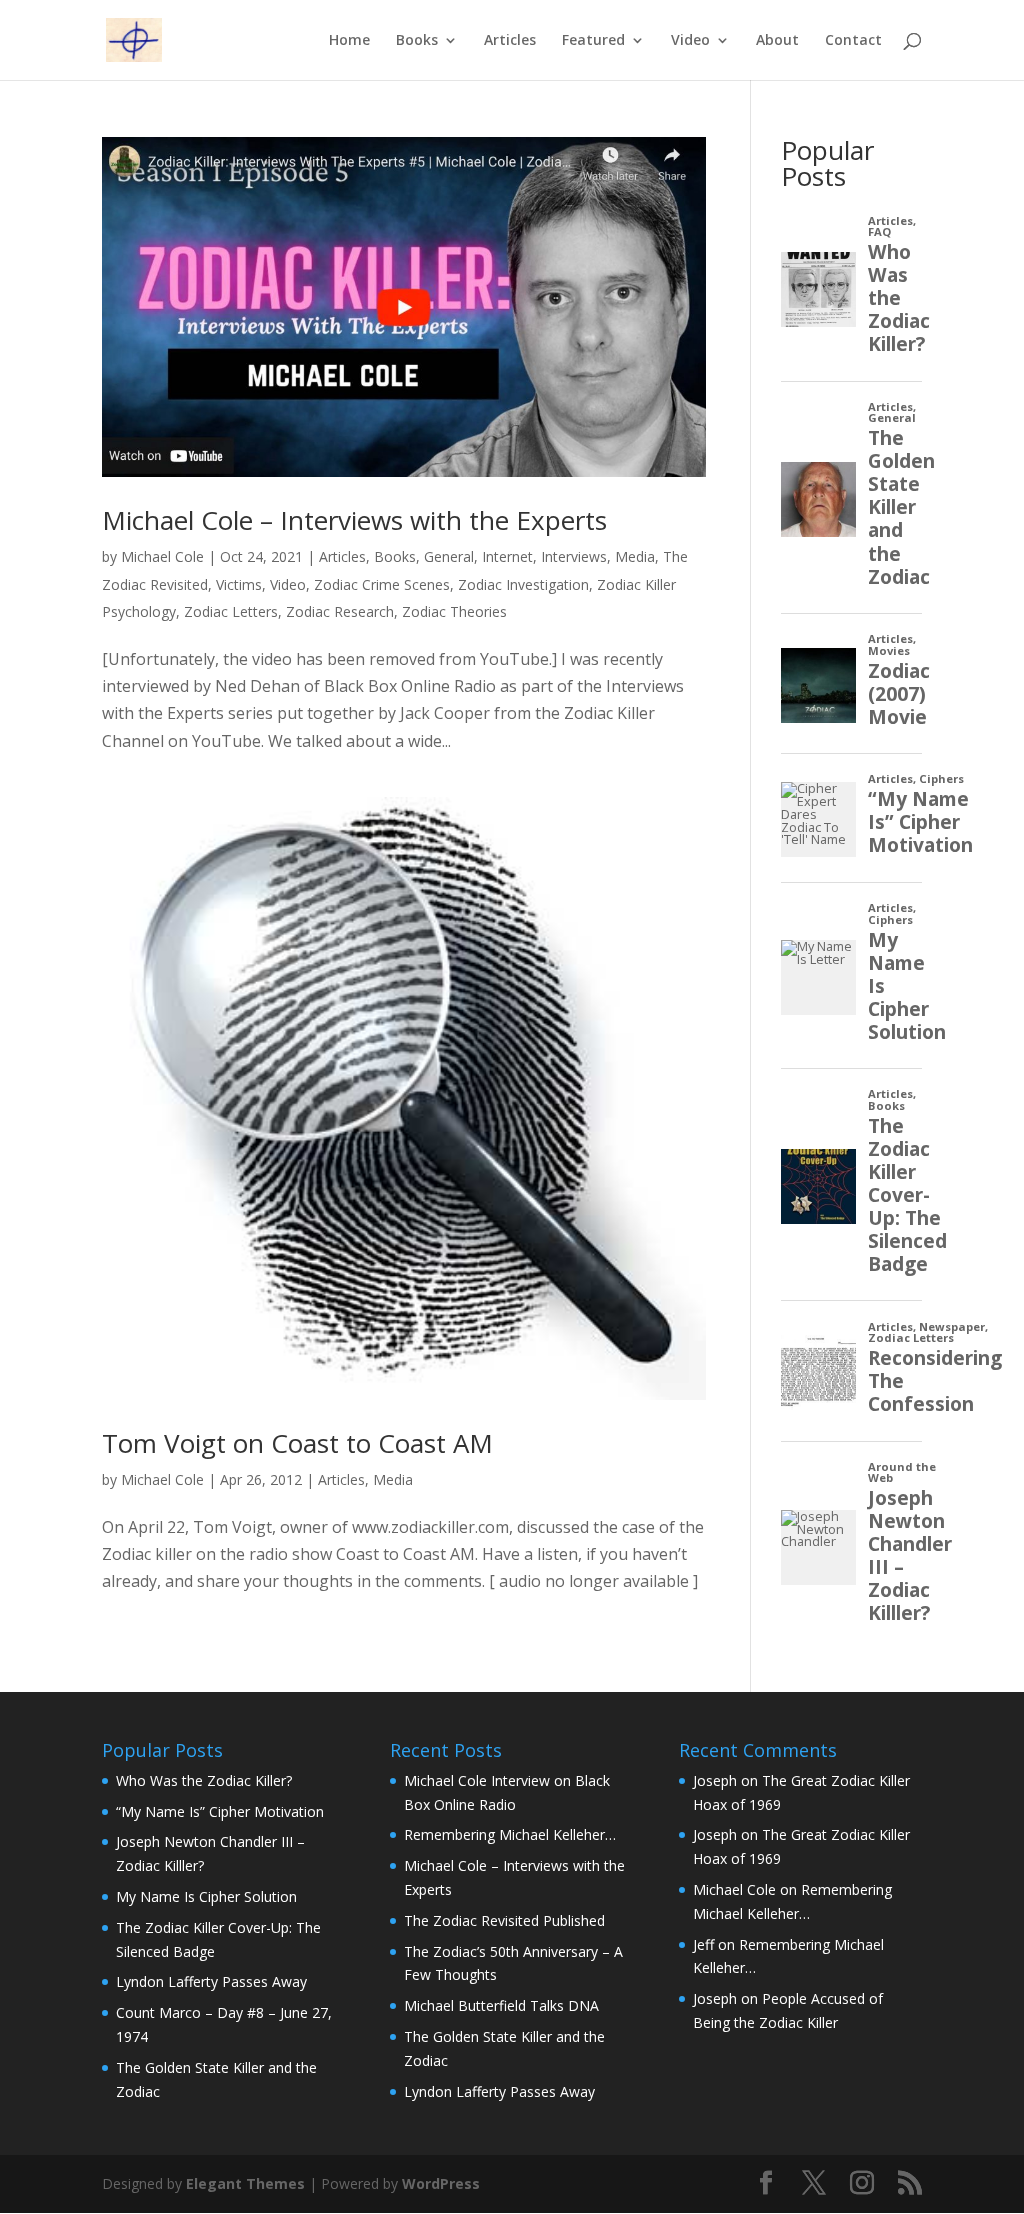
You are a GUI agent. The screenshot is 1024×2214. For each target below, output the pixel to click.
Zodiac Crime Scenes (382, 584)
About (777, 41)
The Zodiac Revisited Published (504, 1920)
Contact (853, 41)
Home (349, 41)
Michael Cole (162, 556)
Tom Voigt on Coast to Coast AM (297, 1443)
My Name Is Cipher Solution (206, 1896)
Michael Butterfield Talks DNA (501, 2005)
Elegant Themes (245, 2183)
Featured (593, 41)
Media (635, 556)
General (449, 556)
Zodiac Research (340, 611)
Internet (507, 556)
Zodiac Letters (231, 611)
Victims (239, 584)
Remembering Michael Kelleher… (510, 1834)
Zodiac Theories (454, 611)
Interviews (574, 556)
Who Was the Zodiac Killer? (204, 1780)
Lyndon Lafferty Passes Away (211, 1981)
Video (690, 41)
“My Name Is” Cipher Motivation (220, 1811)
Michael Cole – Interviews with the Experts (354, 520)
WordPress (441, 2183)
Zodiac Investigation (523, 584)
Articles (510, 41)
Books (417, 41)
